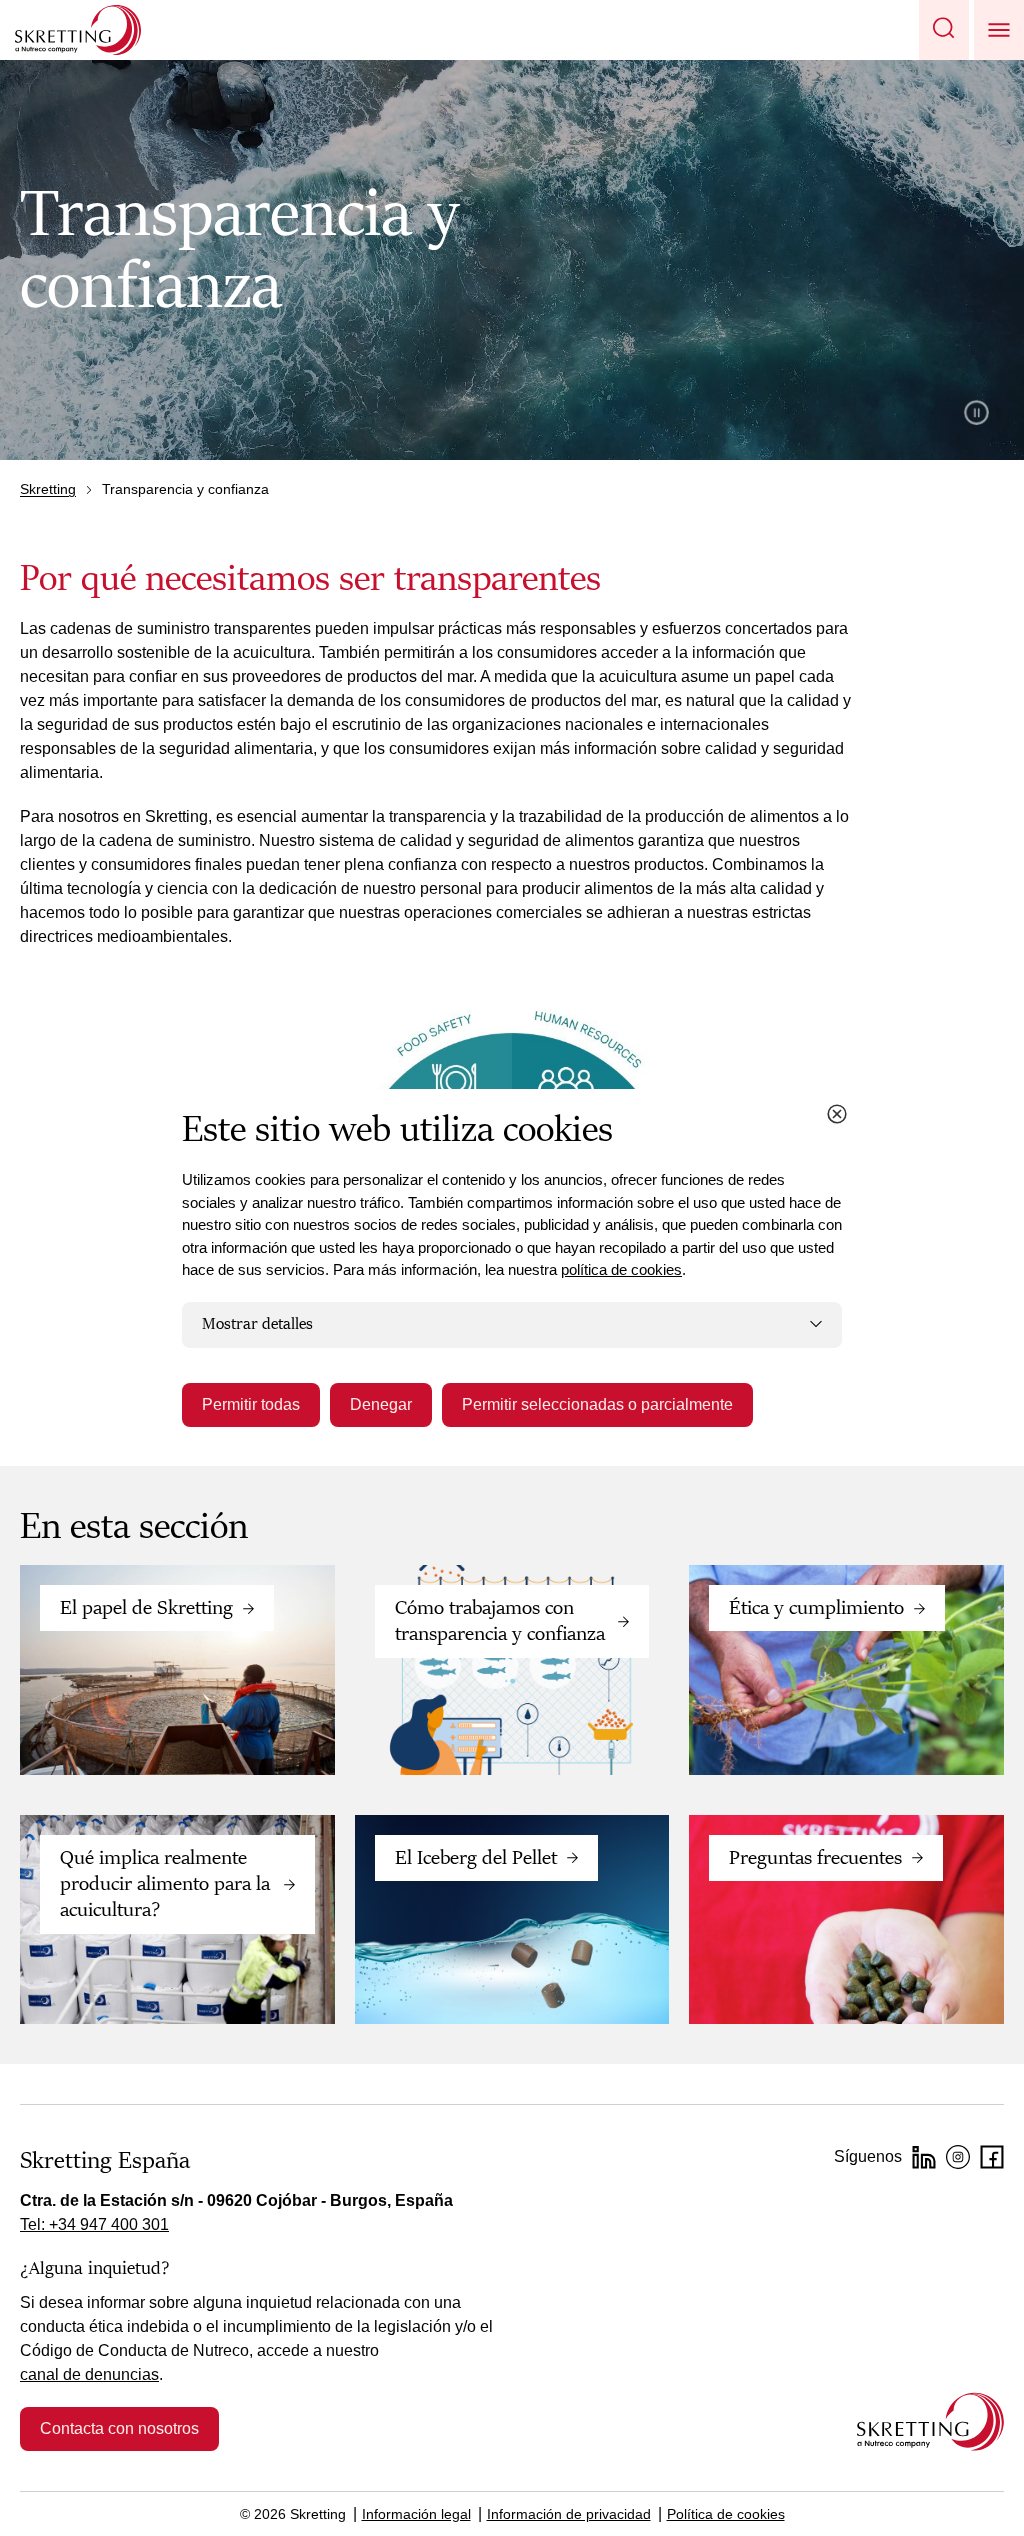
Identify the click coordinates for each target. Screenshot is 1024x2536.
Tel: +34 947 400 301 (94, 2224)
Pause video (976, 412)
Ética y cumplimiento (816, 1608)
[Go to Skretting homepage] (78, 30)
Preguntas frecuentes (815, 1858)
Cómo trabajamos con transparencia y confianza (500, 1621)
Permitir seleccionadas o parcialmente (597, 1404)
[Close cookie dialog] (837, 1114)
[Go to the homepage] (930, 2421)
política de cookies (621, 1269)
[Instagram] (958, 2157)
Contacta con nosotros (119, 2428)
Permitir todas (251, 1404)
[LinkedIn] (924, 2157)
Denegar (381, 1404)
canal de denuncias (89, 2374)
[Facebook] (992, 2157)
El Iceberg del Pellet (476, 1858)
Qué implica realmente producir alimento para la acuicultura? (165, 1884)
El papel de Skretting (146, 1608)
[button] (944, 30)
